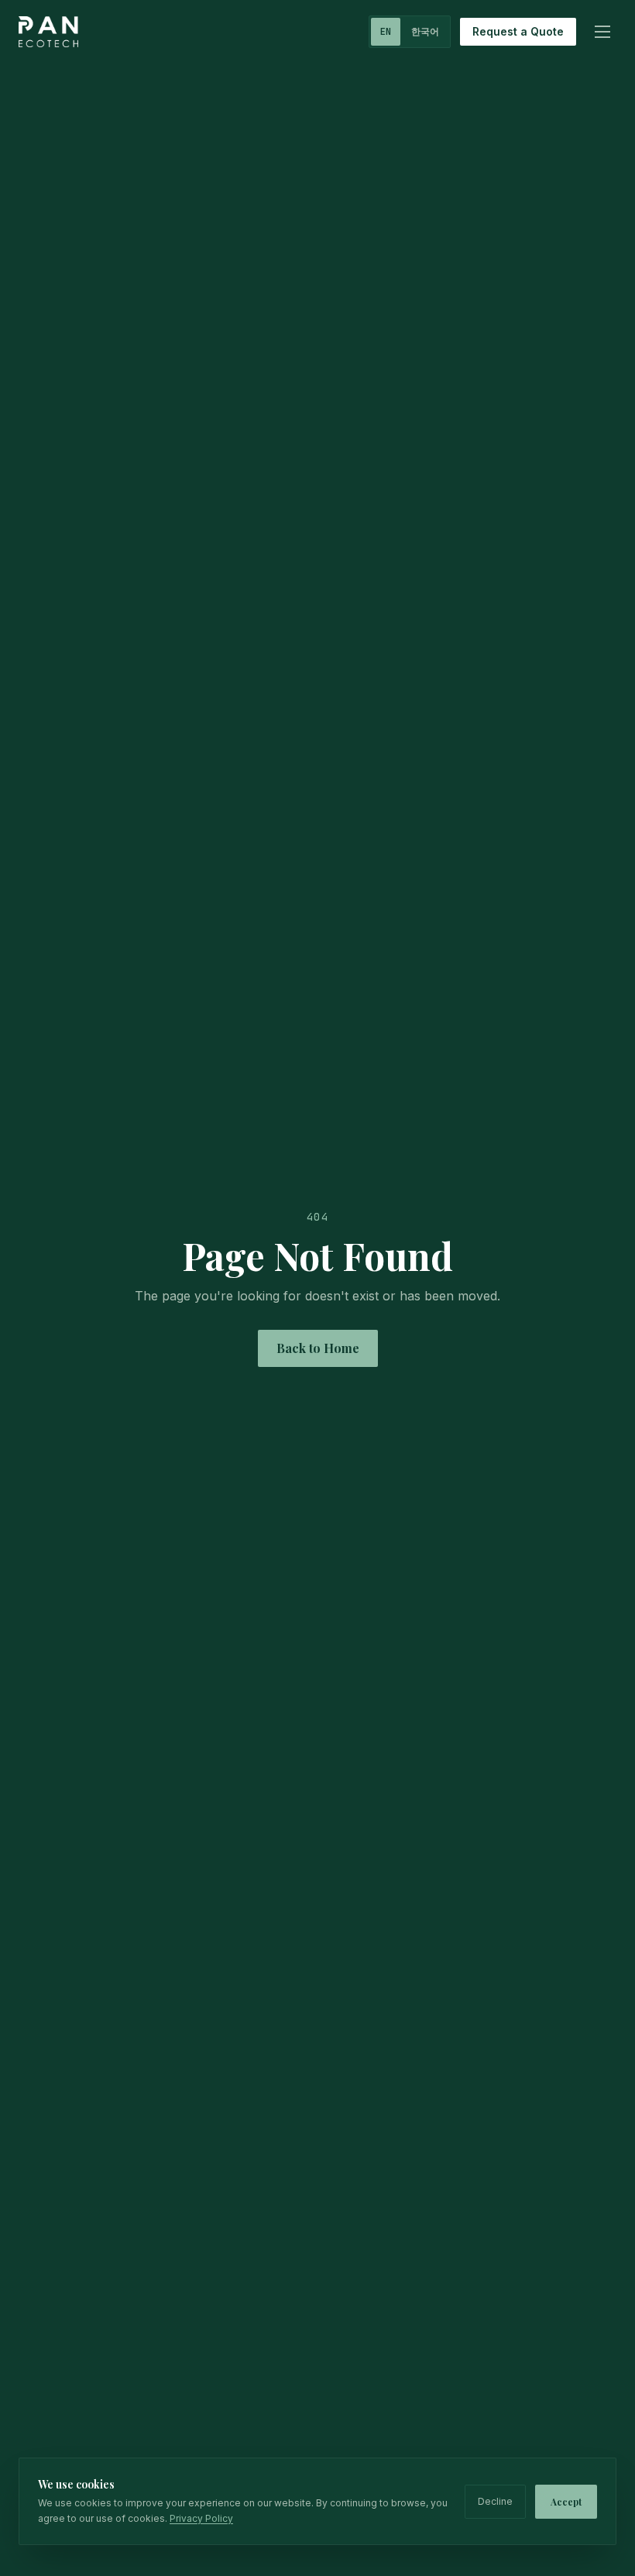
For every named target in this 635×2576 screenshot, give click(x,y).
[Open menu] (602, 32)
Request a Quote (518, 31)
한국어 (425, 32)
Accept (566, 2502)
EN (386, 32)
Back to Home (318, 1348)
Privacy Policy (201, 2518)
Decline (495, 2501)
